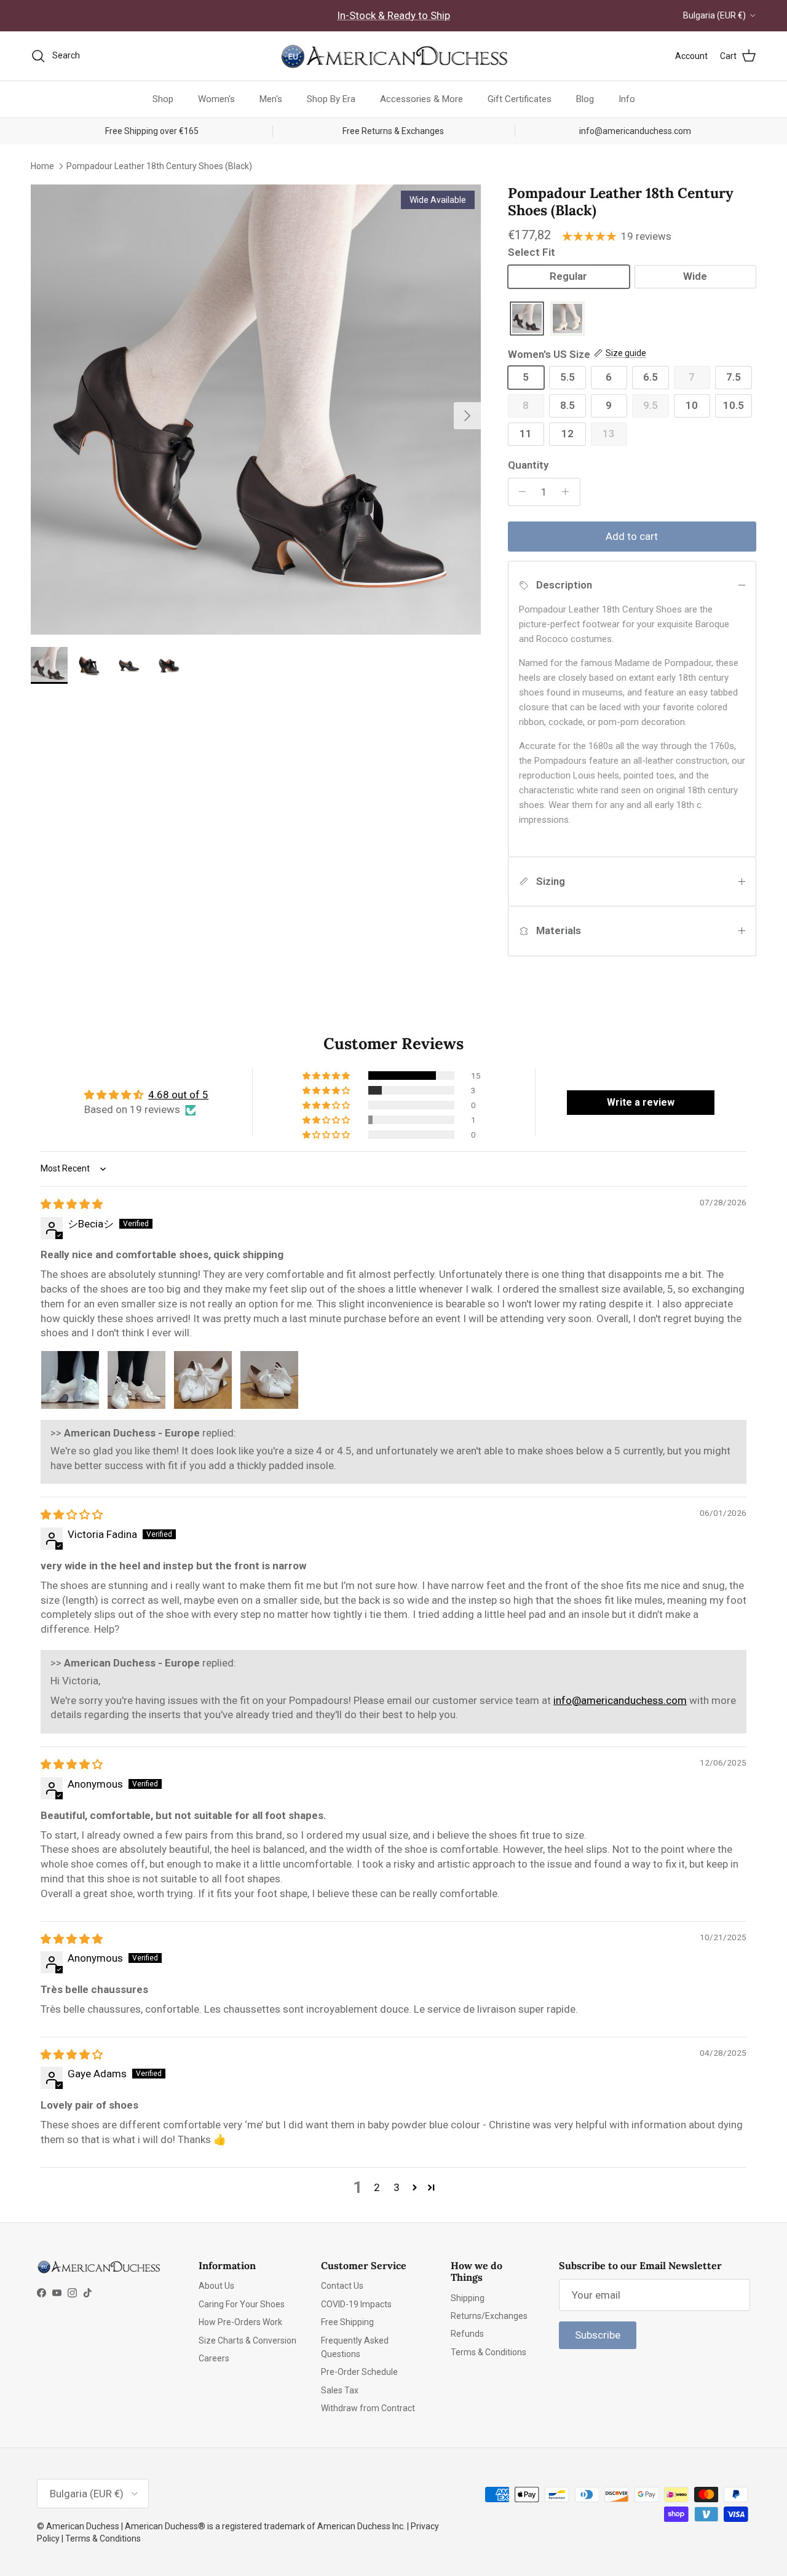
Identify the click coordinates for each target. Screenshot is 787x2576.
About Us (216, 2286)
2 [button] (377, 2187)
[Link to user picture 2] (136, 1380)
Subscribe (598, 2335)
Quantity (528, 465)
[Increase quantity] (569, 492)
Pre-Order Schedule (359, 2372)
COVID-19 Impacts (356, 2304)
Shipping (468, 2298)
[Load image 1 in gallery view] (256, 410)
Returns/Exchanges (489, 2316)
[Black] (527, 319)
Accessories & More (421, 99)
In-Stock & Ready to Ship (393, 15)
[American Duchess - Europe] (393, 56)
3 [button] (397, 2187)
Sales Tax (340, 2390)
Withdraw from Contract (368, 2408)
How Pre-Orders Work (240, 2322)
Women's (216, 99)
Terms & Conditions (488, 2352)
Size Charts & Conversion (247, 2340)
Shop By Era (331, 99)
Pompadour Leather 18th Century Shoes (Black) (159, 165)
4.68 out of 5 (178, 1095)
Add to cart (632, 536)
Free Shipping (347, 2322)
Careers (214, 2358)
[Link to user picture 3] (203, 1380)
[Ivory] (568, 319)
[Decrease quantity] (520, 492)
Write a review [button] (641, 1102)
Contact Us (342, 2286)
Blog (585, 99)
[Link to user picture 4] (269, 1380)
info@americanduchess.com (620, 1700)
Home (42, 165)
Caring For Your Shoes (242, 2304)
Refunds (467, 2334)
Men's (271, 99)
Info (627, 99)
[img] (72, 1204)
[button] (327, 1076)
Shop (163, 99)
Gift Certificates (520, 99)
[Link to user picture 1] (70, 1380)
